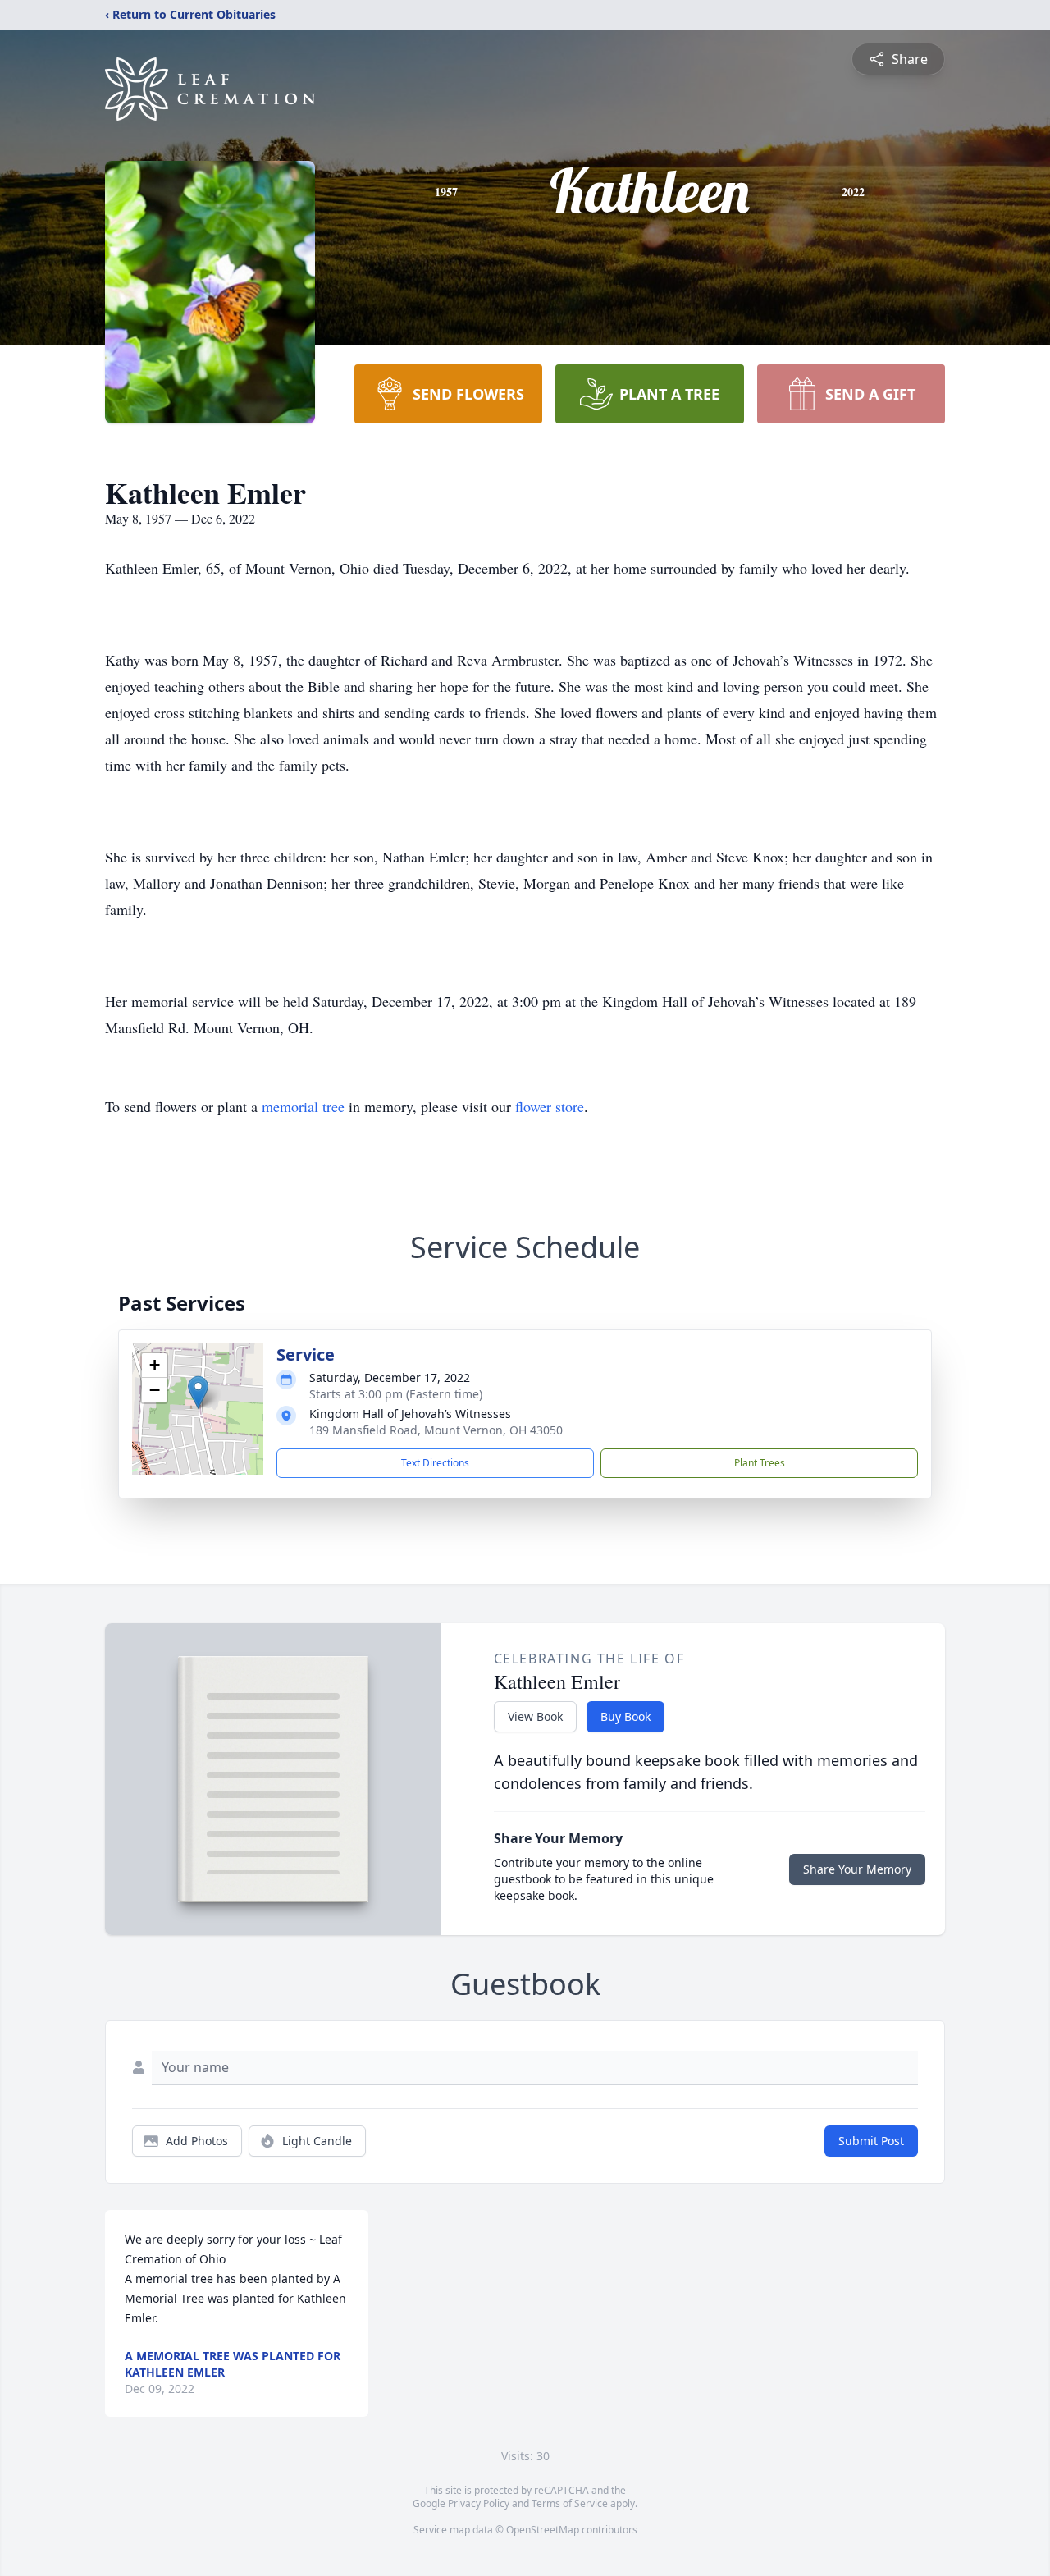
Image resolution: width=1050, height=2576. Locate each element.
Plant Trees (760, 1463)
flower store (550, 1106)
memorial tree (303, 1106)
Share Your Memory (857, 1869)
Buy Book (625, 1716)
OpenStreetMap (543, 2530)
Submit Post (871, 2141)
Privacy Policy (479, 2503)
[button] (198, 1392)
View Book (535, 1716)
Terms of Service (570, 2503)
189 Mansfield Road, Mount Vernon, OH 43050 (436, 1430)
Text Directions (435, 1463)
